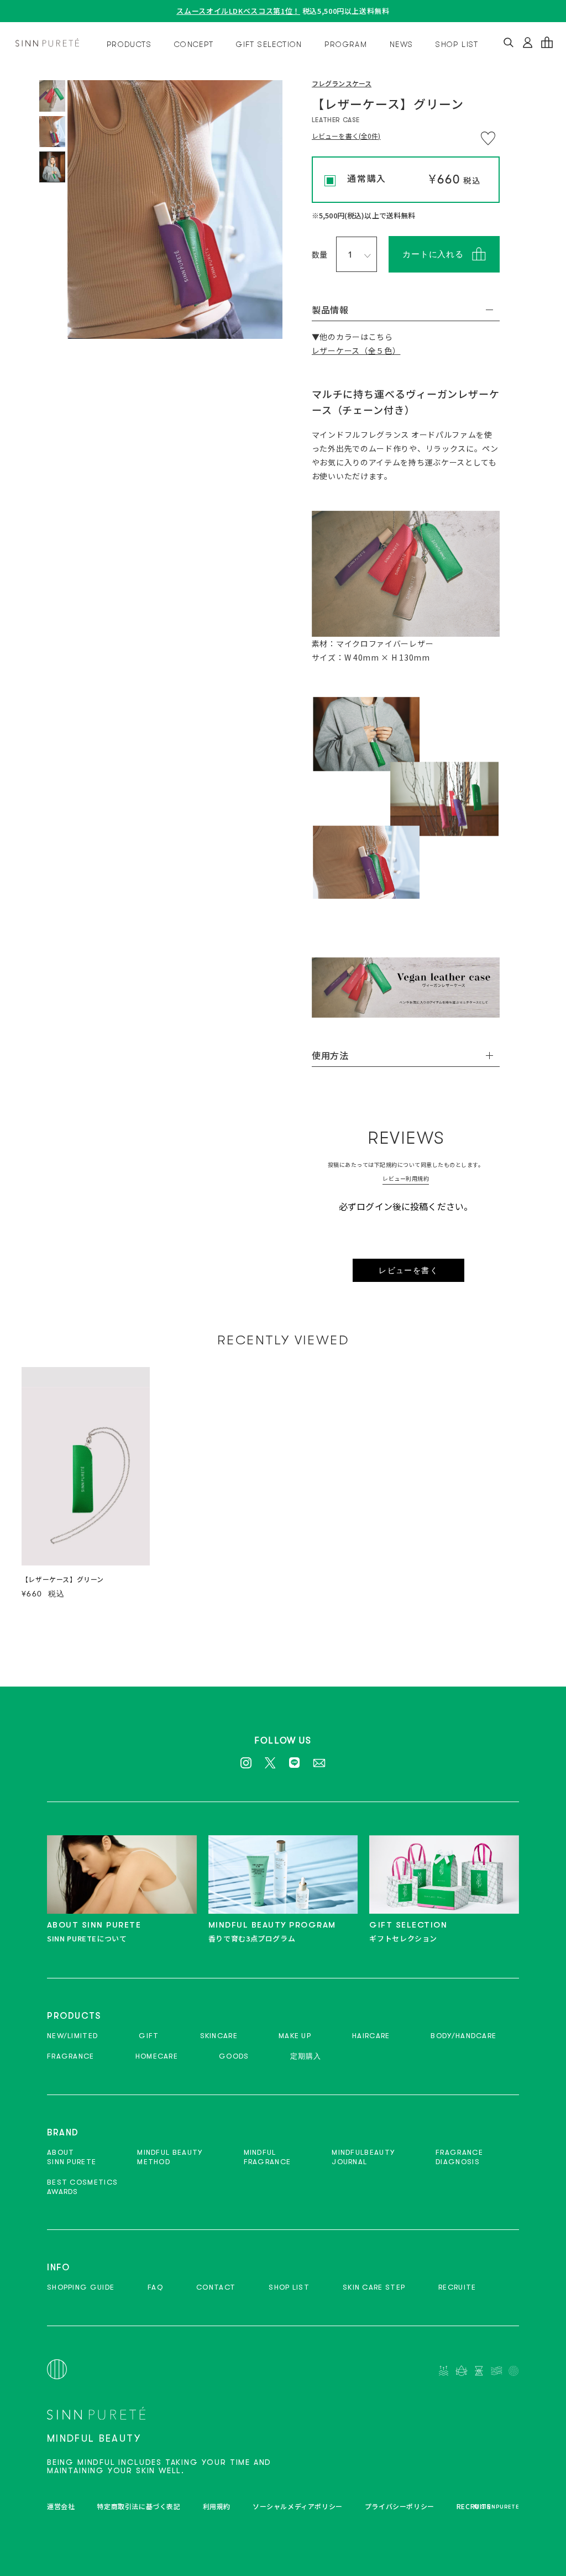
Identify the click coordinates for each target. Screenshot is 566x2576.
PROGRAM (346, 44)
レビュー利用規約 (406, 1178)
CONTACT (216, 2287)
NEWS (402, 44)
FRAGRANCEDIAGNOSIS (459, 2157)
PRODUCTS (129, 44)
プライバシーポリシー (400, 2506)
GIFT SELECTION (269, 44)
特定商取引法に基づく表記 (138, 2506)
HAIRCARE (371, 2036)
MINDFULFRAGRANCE (268, 2157)
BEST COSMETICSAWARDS (82, 2187)
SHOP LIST (457, 44)
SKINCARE (219, 2036)
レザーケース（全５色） (356, 350)
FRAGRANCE (71, 2056)
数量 (320, 254)
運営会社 (61, 2506)
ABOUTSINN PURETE (72, 2157)
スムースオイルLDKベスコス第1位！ (238, 11)
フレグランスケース (342, 84)
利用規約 (217, 2506)
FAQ (155, 2287)
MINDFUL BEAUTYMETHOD (170, 2157)
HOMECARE (157, 2056)
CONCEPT (194, 44)
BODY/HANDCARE (463, 2036)
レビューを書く (408, 1270)
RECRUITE (457, 2287)
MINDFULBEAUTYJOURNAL (363, 2157)
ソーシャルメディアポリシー (298, 2506)
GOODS (234, 2056)
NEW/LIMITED (72, 2036)
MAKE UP (295, 2036)
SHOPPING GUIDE (81, 2287)
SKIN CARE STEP (374, 2287)
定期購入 (306, 2056)
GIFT (149, 2036)
